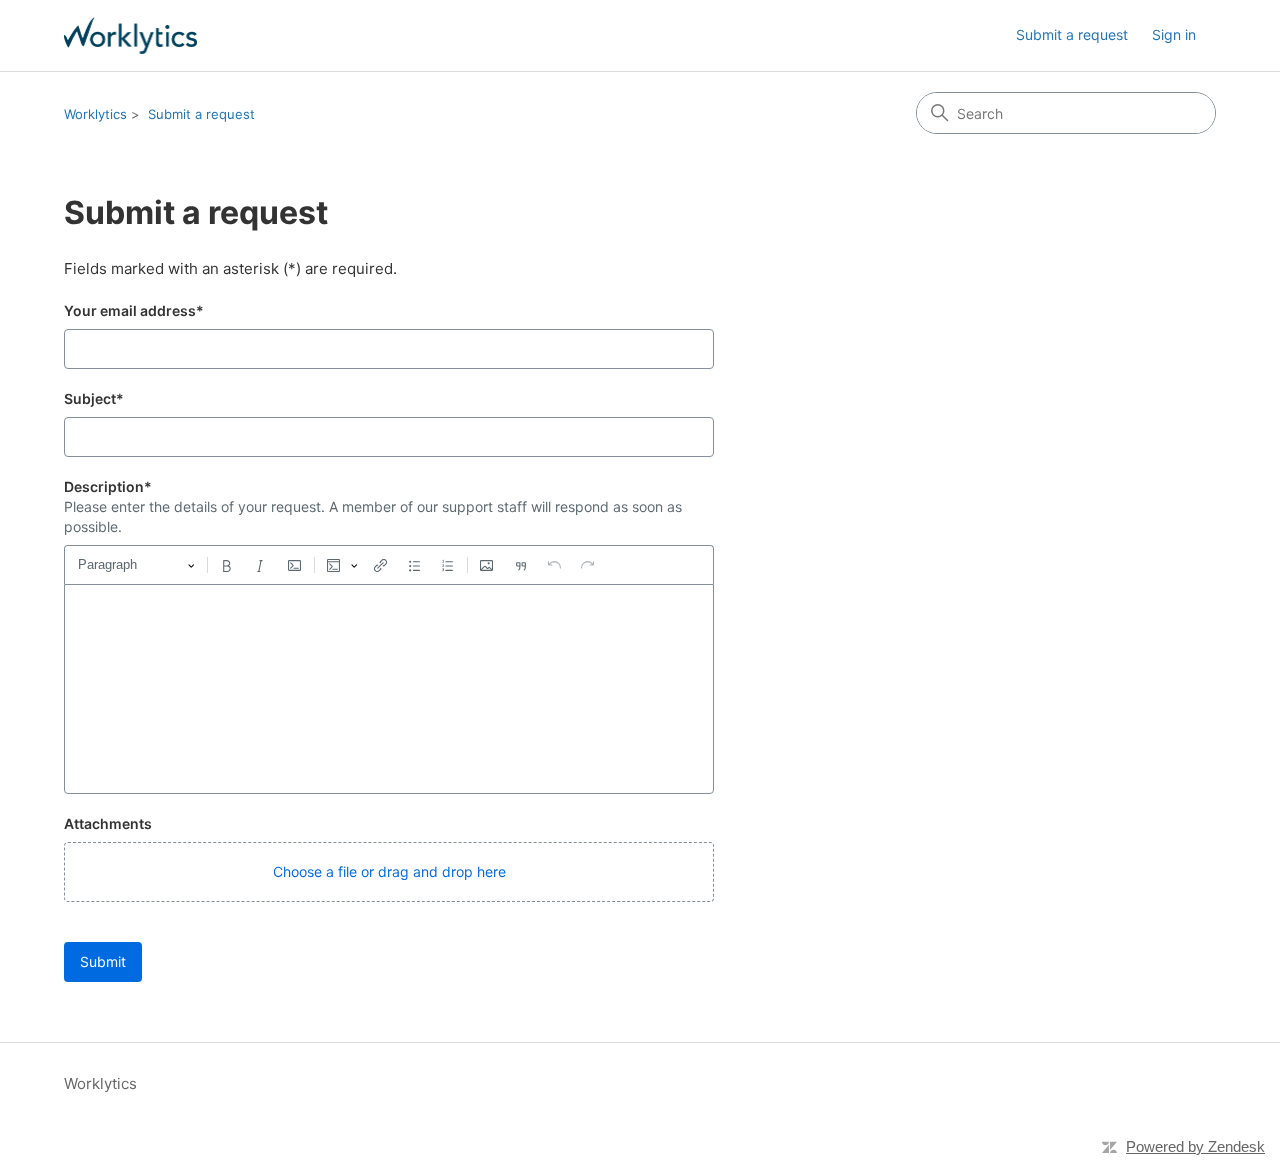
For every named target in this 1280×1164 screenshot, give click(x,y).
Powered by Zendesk (1195, 1146)
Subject (94, 398)
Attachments (108, 823)
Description (108, 486)
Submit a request (1072, 34)
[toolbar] (389, 565)
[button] (389, 872)
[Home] (130, 35)
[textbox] (389, 689)
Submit (103, 961)
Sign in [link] (1174, 34)
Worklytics (95, 114)
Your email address (134, 310)
